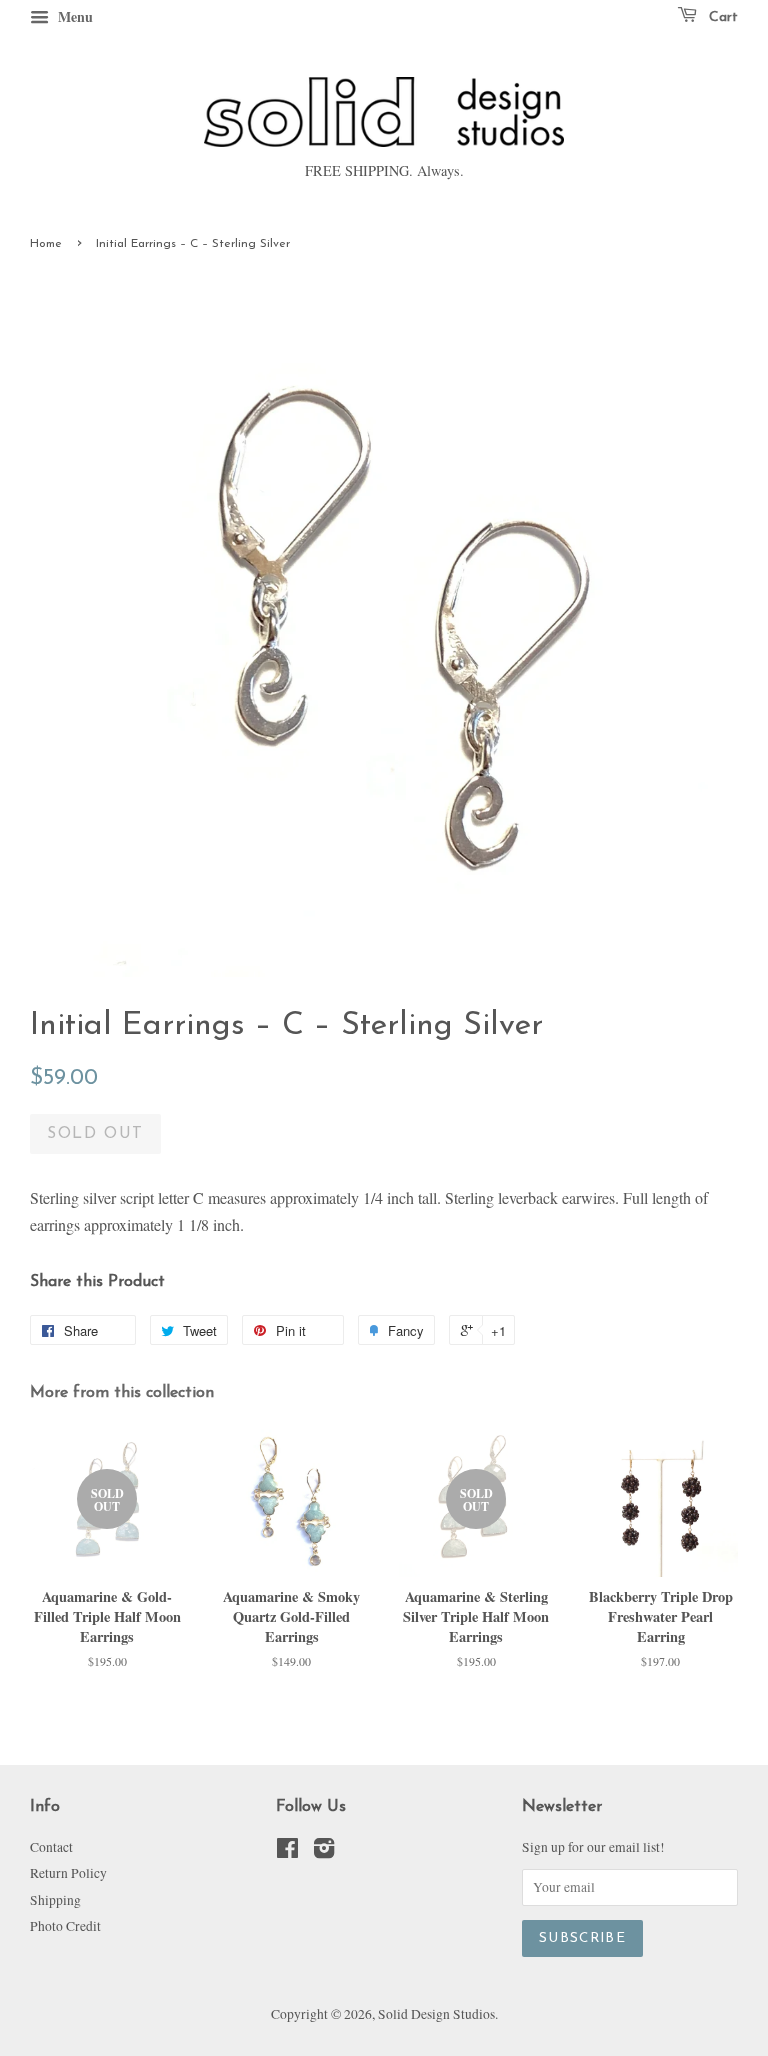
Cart (721, 17)
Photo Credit (65, 1926)
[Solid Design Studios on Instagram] (324, 1852)
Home (46, 244)
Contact (51, 1847)
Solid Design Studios (436, 2014)
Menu (73, 16)
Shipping (55, 1900)
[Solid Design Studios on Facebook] (287, 1852)
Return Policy (68, 1873)
